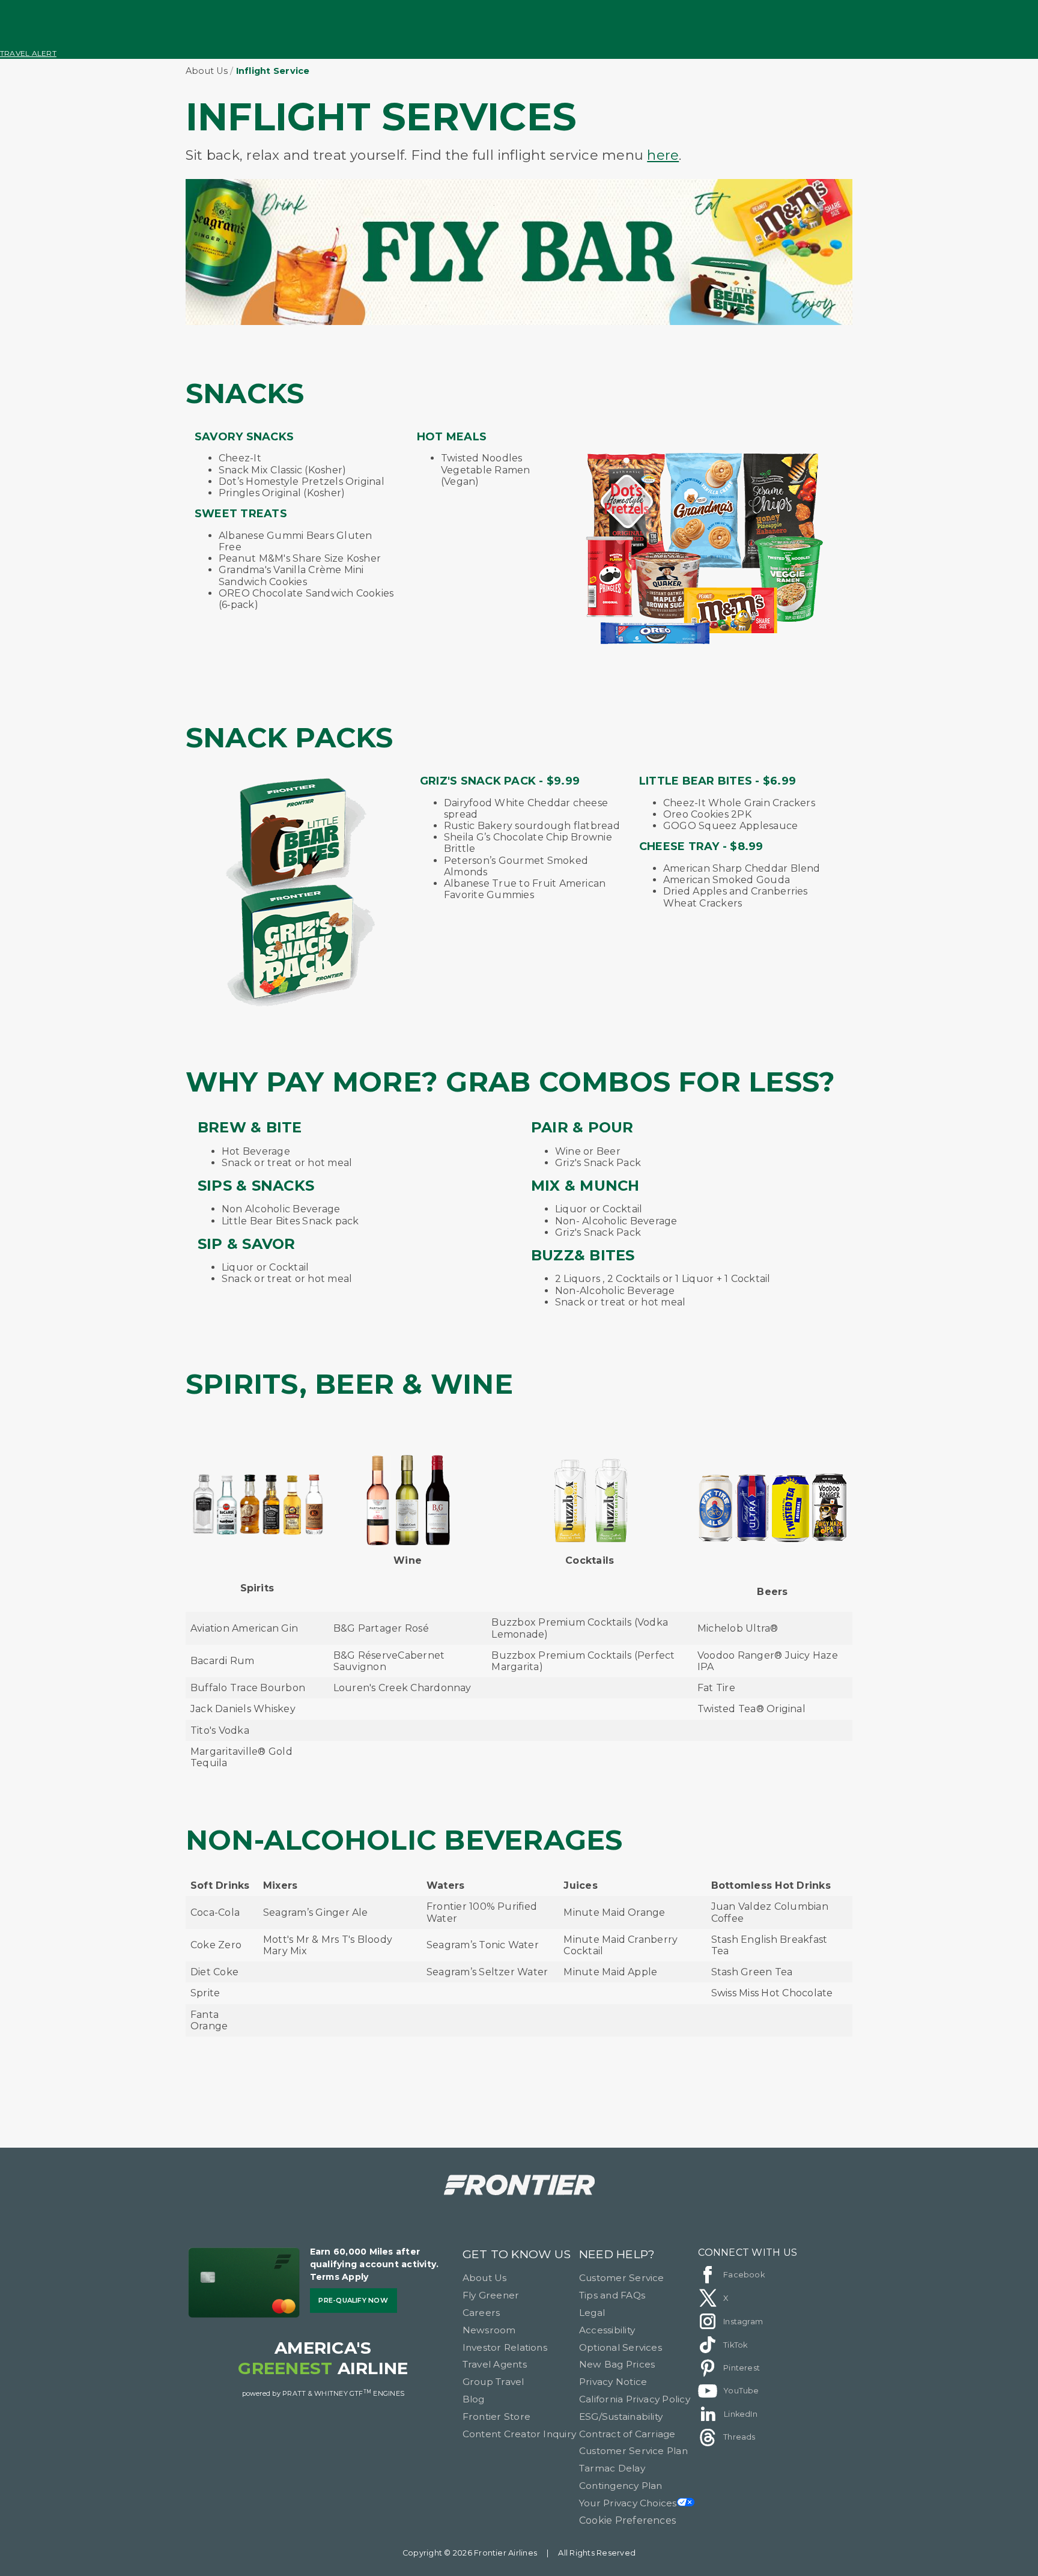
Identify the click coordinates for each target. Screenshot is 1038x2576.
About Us (207, 71)
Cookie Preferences (627, 2520)
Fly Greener (491, 2295)
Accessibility (607, 2330)
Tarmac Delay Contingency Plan (621, 2477)
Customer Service (622, 2278)
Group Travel (493, 2382)
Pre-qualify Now (353, 2300)
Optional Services (621, 2347)
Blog (474, 2399)
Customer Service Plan (633, 2451)
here (663, 155)
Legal (592, 2313)
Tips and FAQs (612, 2295)
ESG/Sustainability (621, 2417)
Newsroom (489, 2330)
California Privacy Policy (635, 2399)
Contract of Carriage (627, 2434)
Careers (481, 2313)
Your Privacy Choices (628, 2503)
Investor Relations (505, 2347)
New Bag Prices (617, 2364)
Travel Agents (495, 2364)
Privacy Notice (613, 2382)
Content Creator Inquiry (520, 2434)
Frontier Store (496, 2417)
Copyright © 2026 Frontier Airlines (470, 2553)
